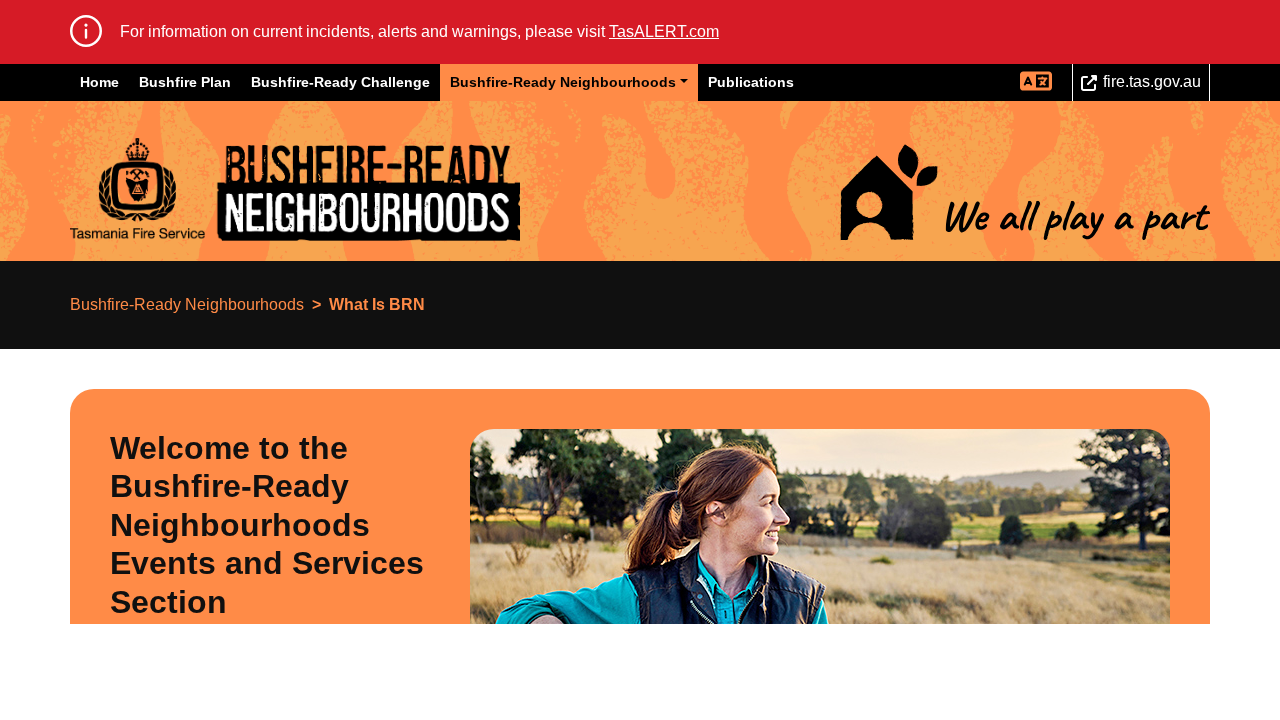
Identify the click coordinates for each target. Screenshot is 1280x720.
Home (99, 82)
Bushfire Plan (185, 82)
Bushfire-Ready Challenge (340, 82)
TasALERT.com (664, 31)
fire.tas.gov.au (1152, 81)
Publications (751, 82)
